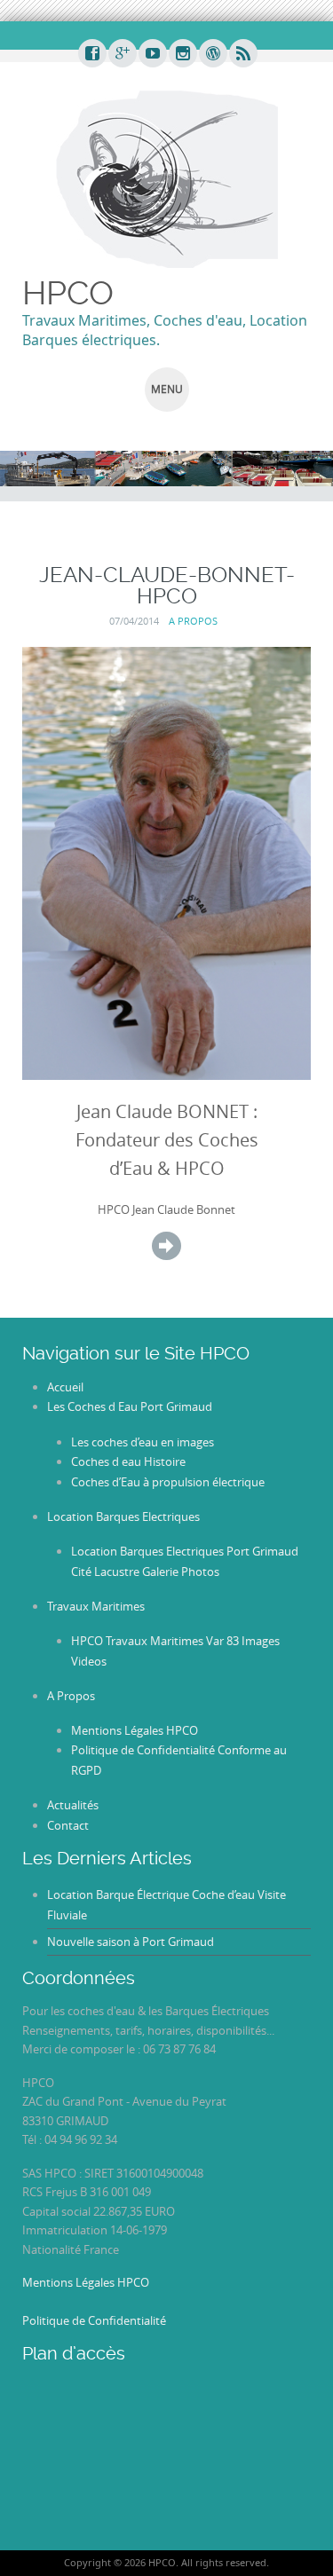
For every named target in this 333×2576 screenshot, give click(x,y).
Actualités (73, 1805)
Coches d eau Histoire (128, 1461)
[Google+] (122, 54)
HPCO (68, 293)
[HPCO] (167, 177)
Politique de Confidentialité (94, 2320)
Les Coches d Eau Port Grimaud (130, 1406)
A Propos (193, 621)
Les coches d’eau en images (143, 1442)
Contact (68, 1825)
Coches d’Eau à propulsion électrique (168, 1482)
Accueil (65, 1387)
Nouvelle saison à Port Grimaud (131, 1942)
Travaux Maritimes (96, 1606)
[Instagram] (182, 54)
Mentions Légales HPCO (135, 1730)
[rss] (242, 54)
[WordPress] (212, 54)
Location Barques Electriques (123, 1516)
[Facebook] (91, 54)
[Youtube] (152, 54)
